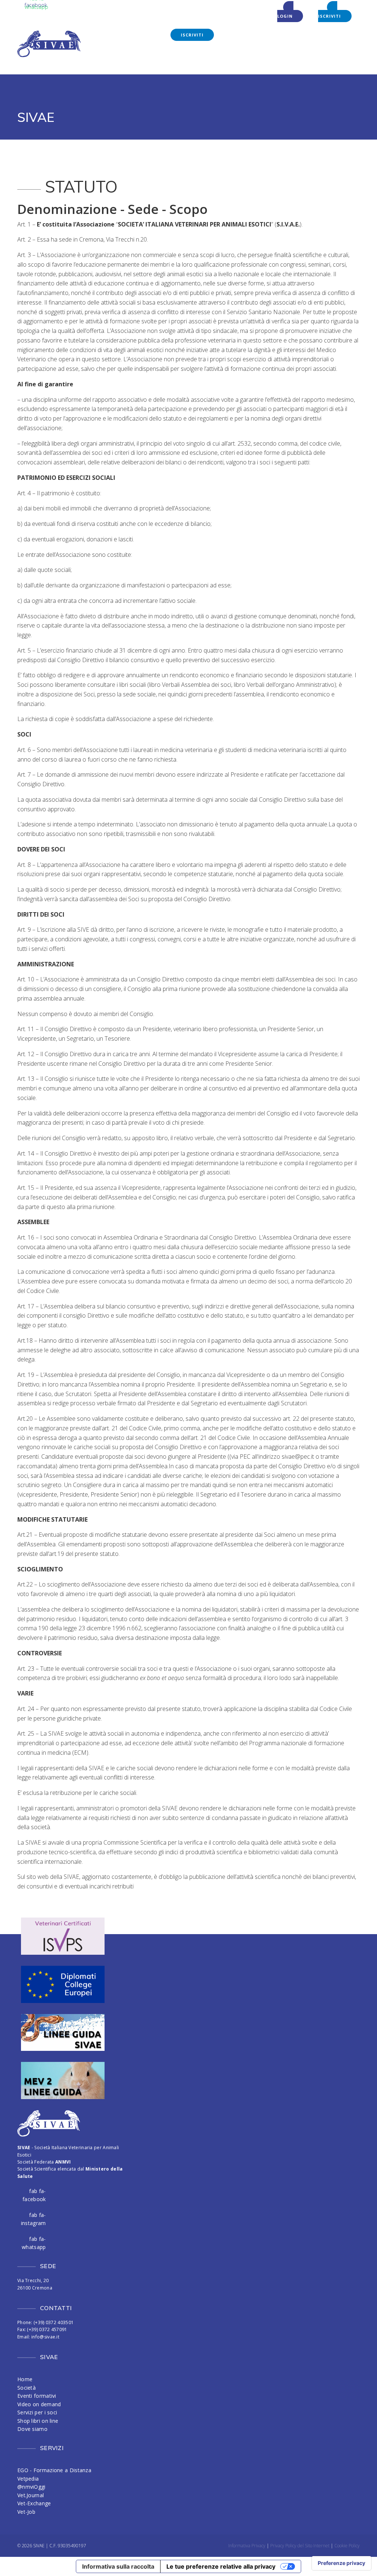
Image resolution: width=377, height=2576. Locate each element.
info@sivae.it (45, 2337)
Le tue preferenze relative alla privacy (221, 2566)
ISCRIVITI (330, 16)
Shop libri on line (38, 2421)
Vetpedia (28, 2479)
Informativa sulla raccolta (118, 2566)
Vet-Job (26, 2512)
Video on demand (39, 2404)
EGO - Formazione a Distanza (54, 2470)
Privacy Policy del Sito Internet (300, 2546)
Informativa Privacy (247, 2546)
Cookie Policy (347, 2546)
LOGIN (285, 16)
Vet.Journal (31, 2495)
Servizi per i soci (37, 2412)
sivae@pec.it (298, 1456)
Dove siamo (32, 2429)
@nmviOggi (31, 2487)
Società (27, 2388)
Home (25, 2379)
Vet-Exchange (34, 2503)
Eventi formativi (37, 2396)
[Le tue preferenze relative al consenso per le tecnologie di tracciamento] (341, 2563)
